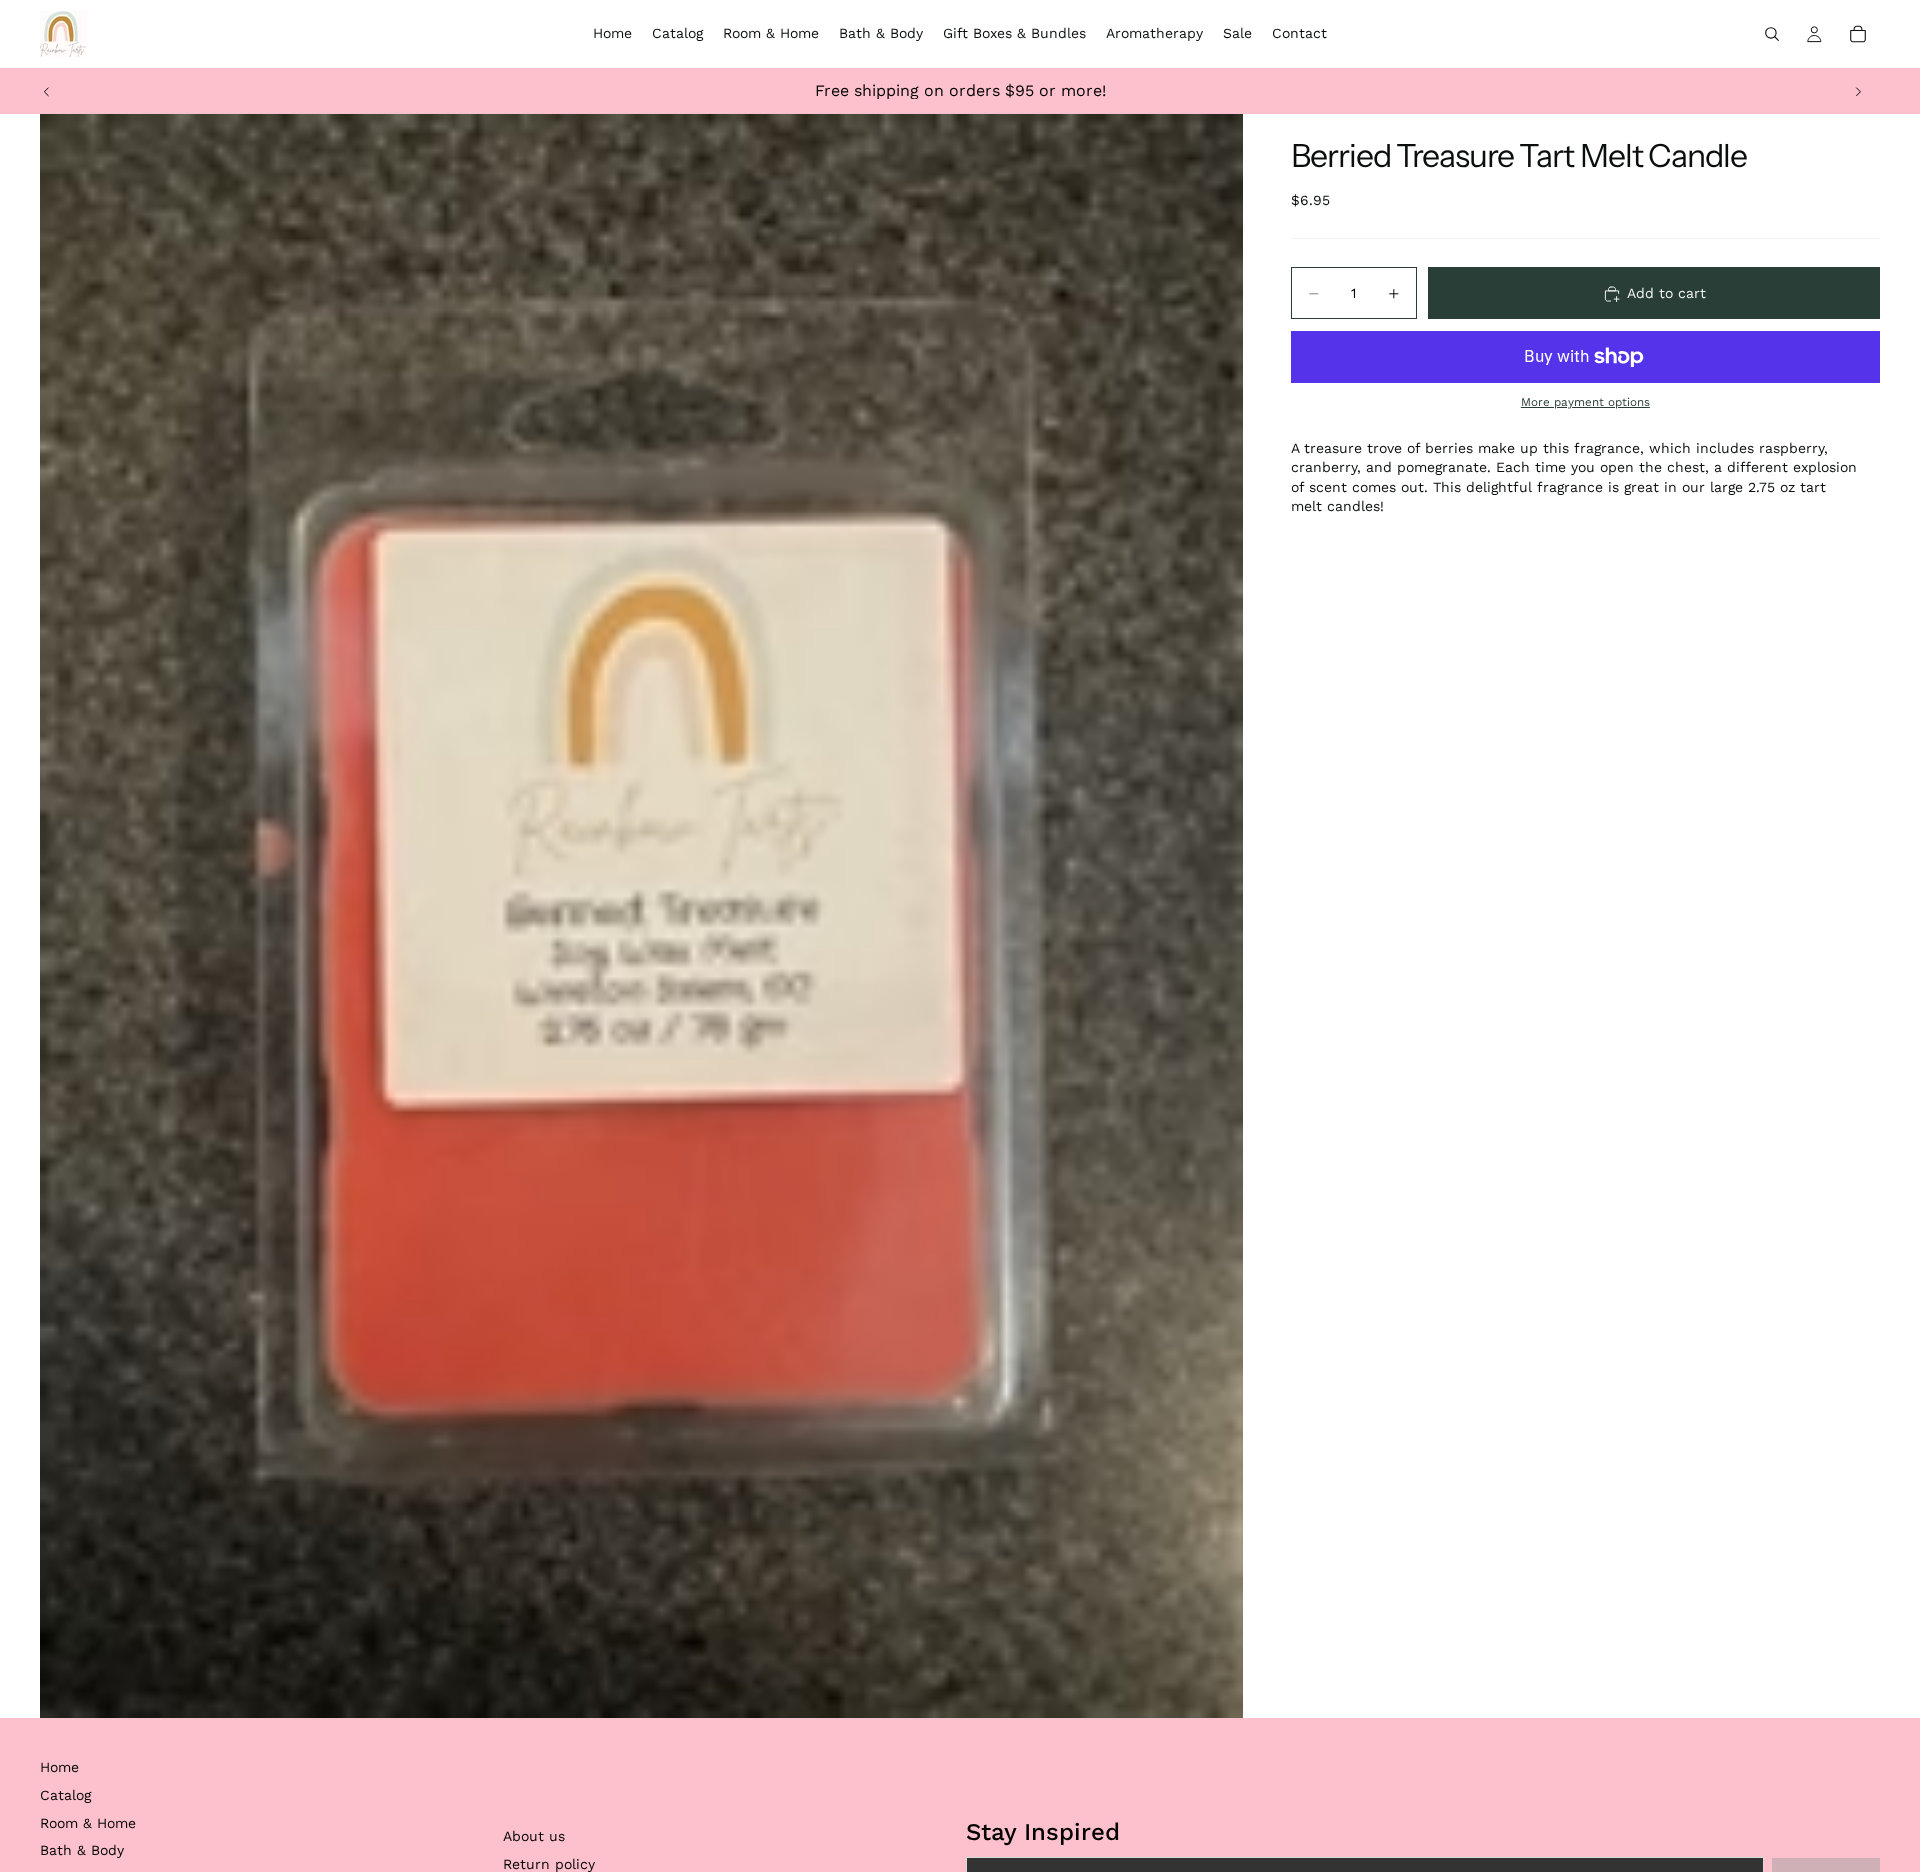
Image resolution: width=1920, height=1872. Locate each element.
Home (59, 1767)
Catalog (65, 1795)
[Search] (1772, 34)
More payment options (1585, 403)
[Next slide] (1858, 91)
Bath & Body (82, 1850)
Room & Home (88, 1823)
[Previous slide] (47, 91)
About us (534, 1836)
